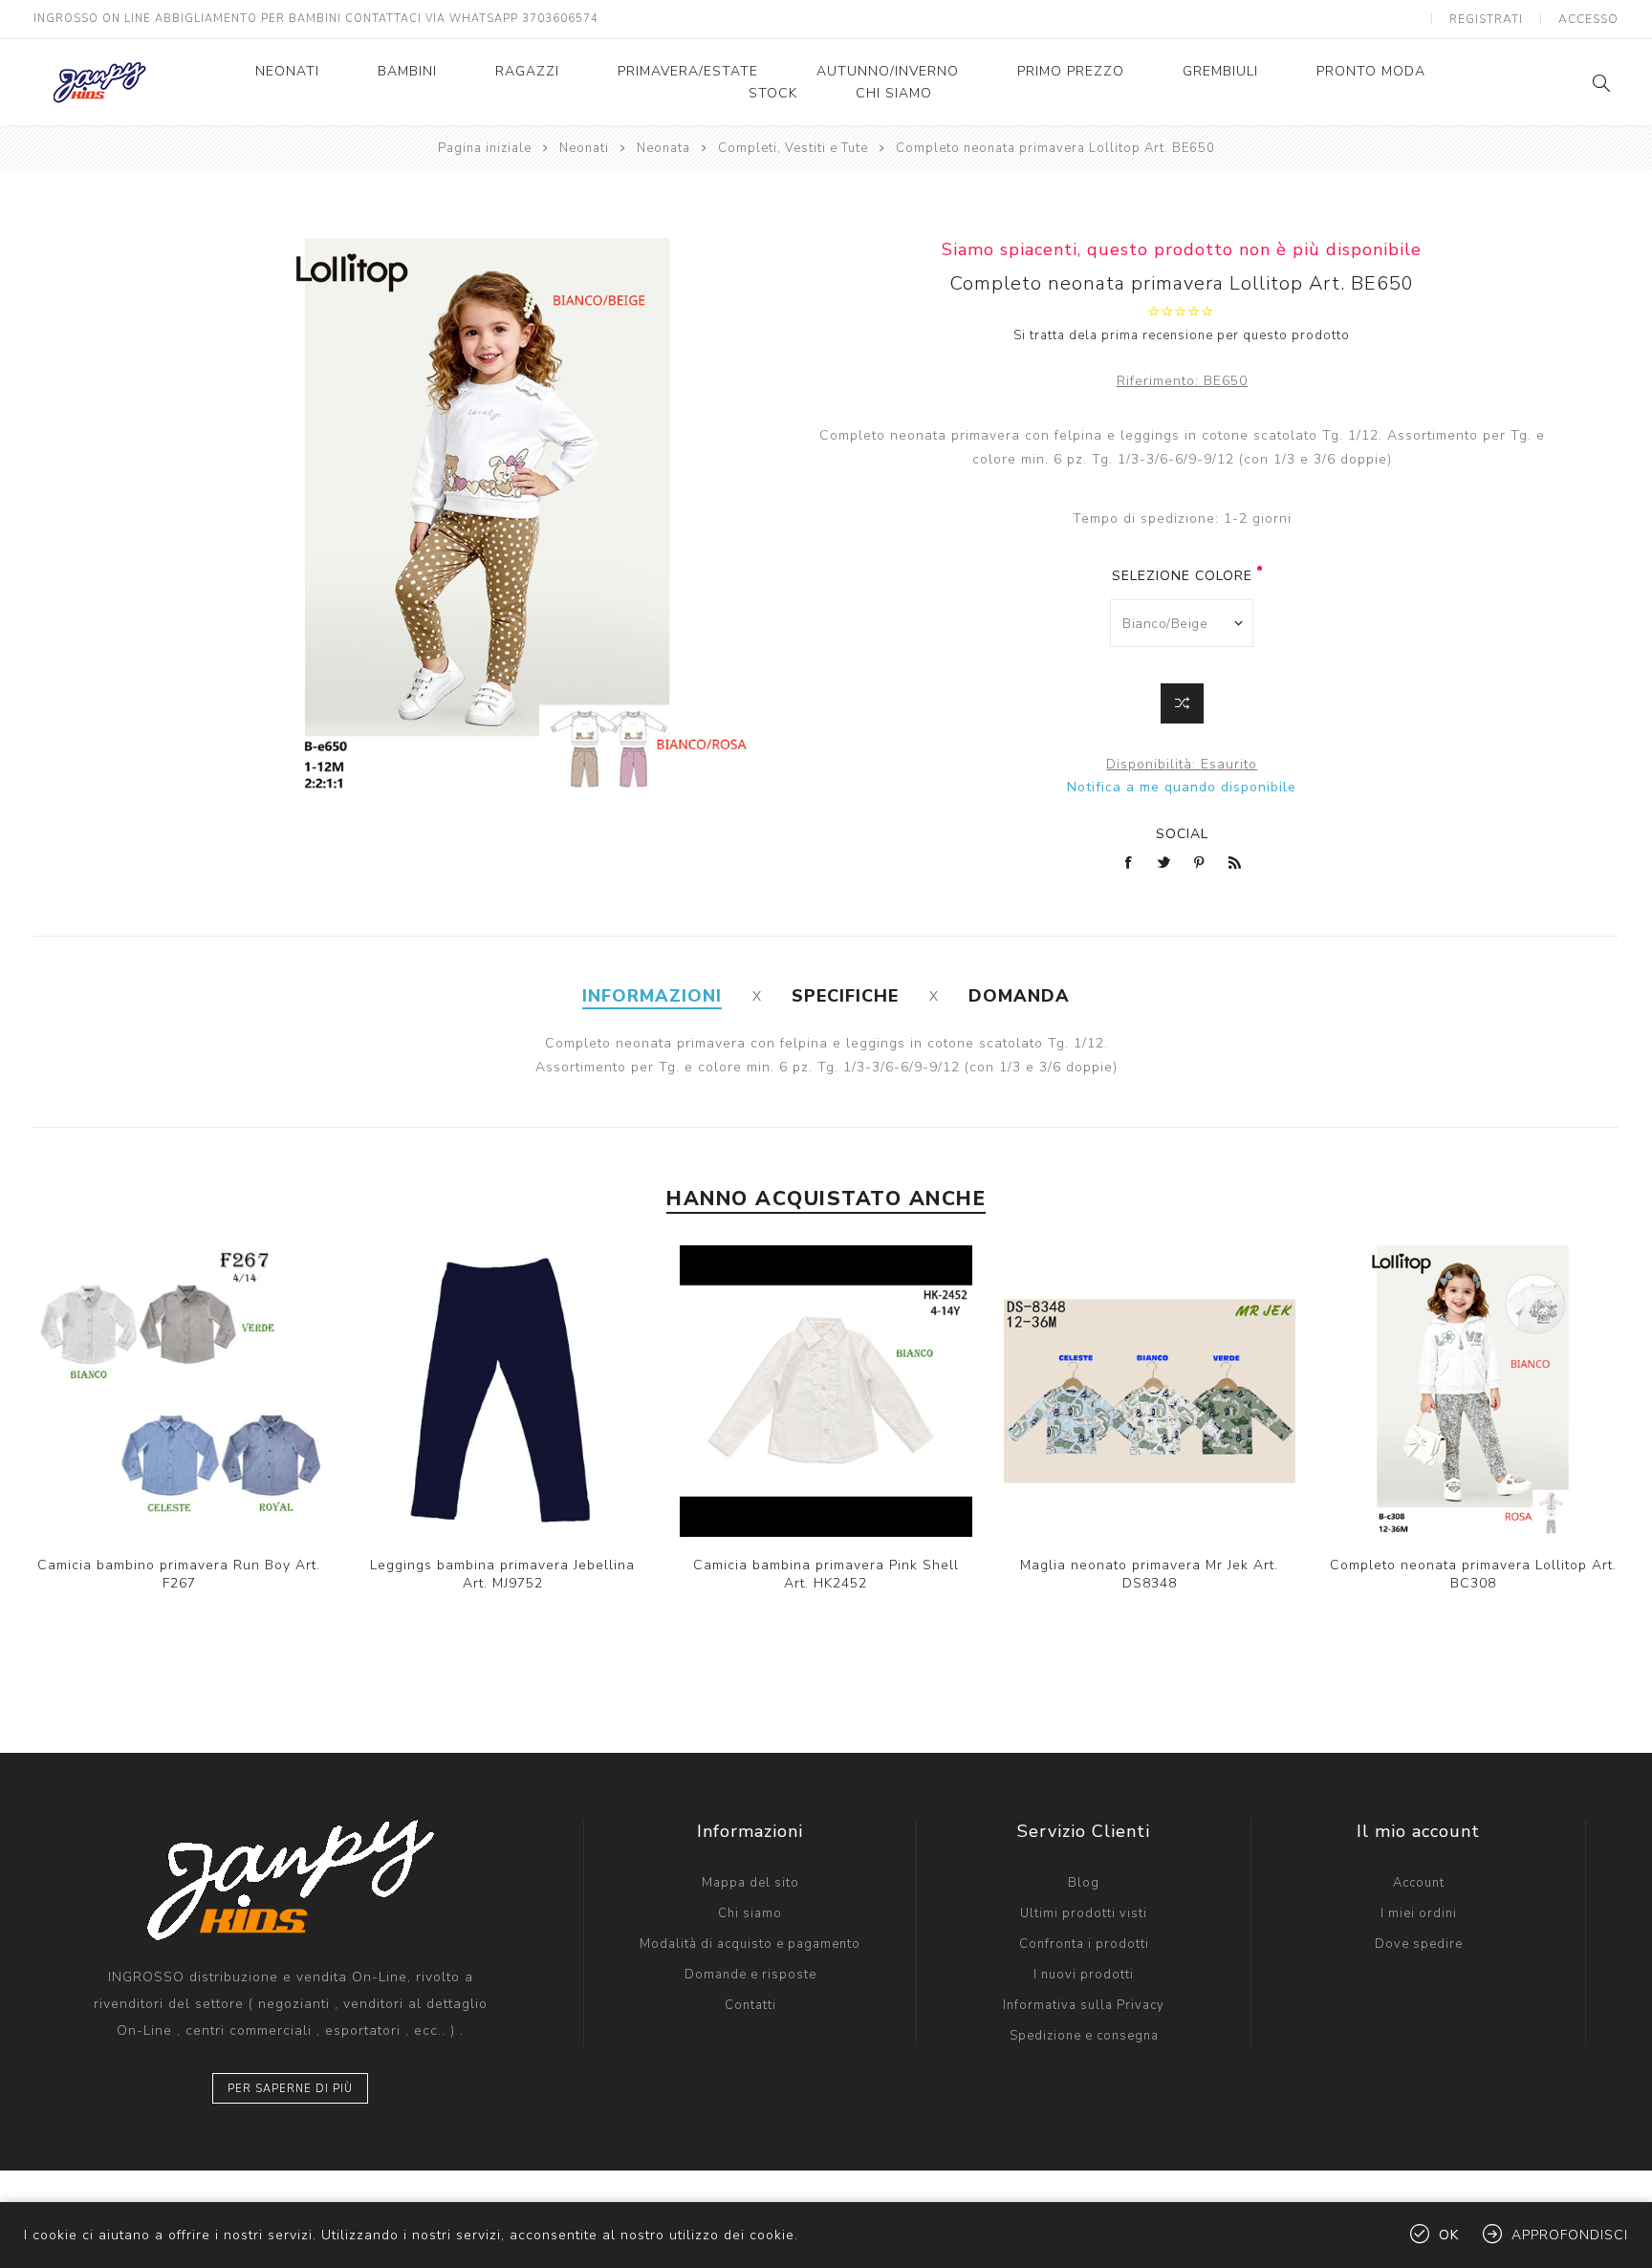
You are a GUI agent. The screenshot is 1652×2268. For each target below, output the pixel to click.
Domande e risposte (750, 1975)
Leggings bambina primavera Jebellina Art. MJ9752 (502, 1574)
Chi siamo (894, 93)
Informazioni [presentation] (652, 996)
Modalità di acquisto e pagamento (750, 1944)
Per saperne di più (290, 2089)
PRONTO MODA (1371, 71)
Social (1182, 834)
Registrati (1486, 19)
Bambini (407, 71)
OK (1449, 2235)
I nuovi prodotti (1084, 1975)
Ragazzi (527, 71)
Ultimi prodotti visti (1084, 1913)
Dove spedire (1419, 1944)
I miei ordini (1419, 1913)
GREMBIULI (1220, 71)
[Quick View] (160, 1392)
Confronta (1182, 703)
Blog (1084, 1883)
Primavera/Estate (688, 71)
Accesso (1588, 19)
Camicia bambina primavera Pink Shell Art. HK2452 (826, 1574)
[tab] (652, 996)
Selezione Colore (1182, 576)
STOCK (773, 93)
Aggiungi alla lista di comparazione (199, 1392)
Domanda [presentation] (1019, 996)
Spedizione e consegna (1084, 2036)
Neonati (287, 71)
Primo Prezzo (1071, 71)
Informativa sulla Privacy (1084, 2005)
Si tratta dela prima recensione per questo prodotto (1182, 335)
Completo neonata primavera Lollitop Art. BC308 (1473, 1574)
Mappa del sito (750, 1883)
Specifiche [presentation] (845, 996)
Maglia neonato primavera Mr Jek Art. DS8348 (1149, 1574)
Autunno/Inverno (888, 71)
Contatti (750, 2005)
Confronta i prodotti (1084, 1944)
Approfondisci (1570, 2235)
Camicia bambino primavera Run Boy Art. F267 (179, 1574)
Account (1419, 1883)
